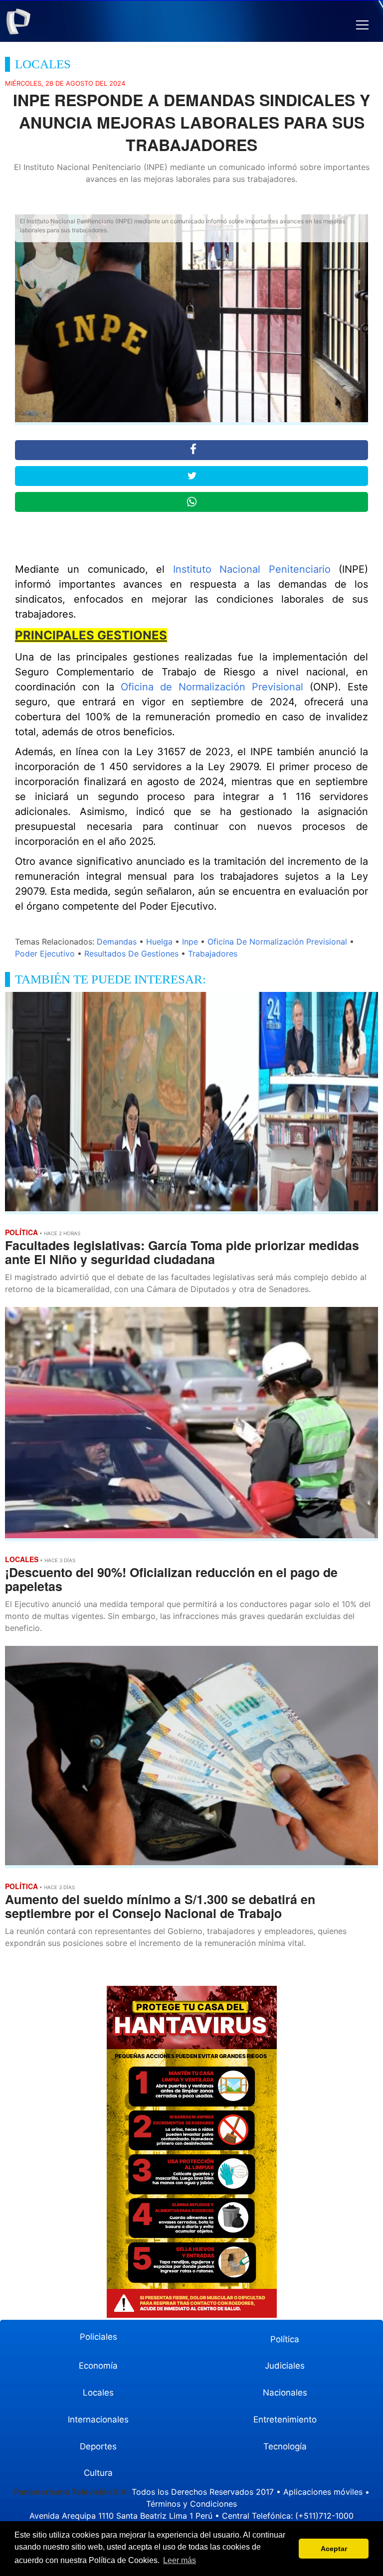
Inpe (190, 942)
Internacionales (98, 2419)
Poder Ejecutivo (45, 954)
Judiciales (285, 2366)
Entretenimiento (285, 2419)
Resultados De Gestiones (131, 954)
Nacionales (285, 2393)
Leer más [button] (180, 2560)
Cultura (98, 2473)
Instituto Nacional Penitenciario (252, 569)
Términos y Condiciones (191, 2504)
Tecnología (285, 2446)
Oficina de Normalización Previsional (212, 687)
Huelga (159, 942)
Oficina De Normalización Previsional (277, 942)
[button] (362, 25)
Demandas (117, 942)
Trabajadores (213, 954)
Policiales (98, 2337)
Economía (98, 2366)
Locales (98, 2393)
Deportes (98, 2446)
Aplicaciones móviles (323, 2492)
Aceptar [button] (334, 2549)
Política (285, 2339)
